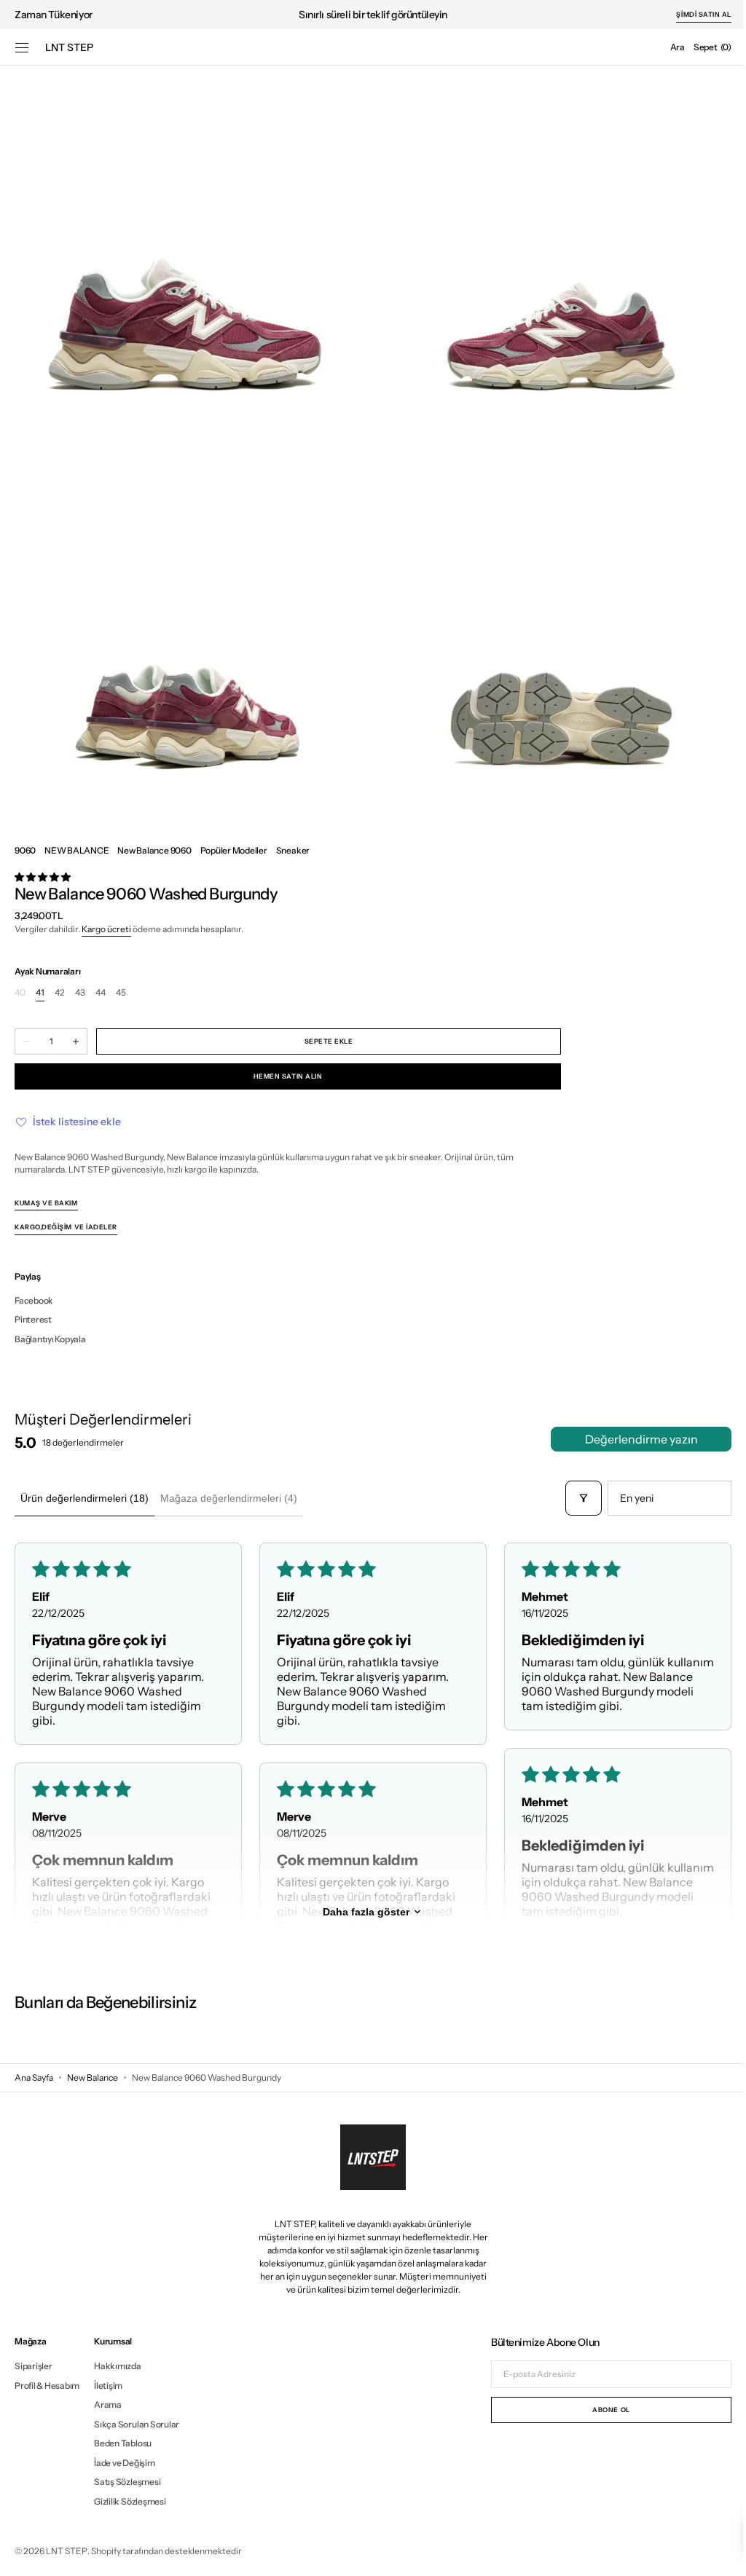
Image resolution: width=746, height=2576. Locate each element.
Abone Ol (600, 2410)
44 (101, 993)
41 (40, 993)
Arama (108, 2404)
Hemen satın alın (288, 1076)
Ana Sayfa (34, 2077)
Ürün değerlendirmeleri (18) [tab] (85, 1498)
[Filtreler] (573, 1498)
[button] (22, 47)
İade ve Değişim (124, 2463)
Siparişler (34, 2366)
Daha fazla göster (360, 1912)
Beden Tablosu (123, 2443)
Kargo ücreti (106, 929)
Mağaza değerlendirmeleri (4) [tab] (229, 1498)
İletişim (108, 2386)
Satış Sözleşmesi (127, 2482)
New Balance (93, 2077)
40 (20, 993)
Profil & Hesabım (47, 2386)
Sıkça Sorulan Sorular (137, 2424)
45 (121, 993)
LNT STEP (67, 2551)
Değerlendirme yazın (631, 1439)
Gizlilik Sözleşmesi (130, 2501)
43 (80, 993)
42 (60, 993)
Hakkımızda (118, 2366)
